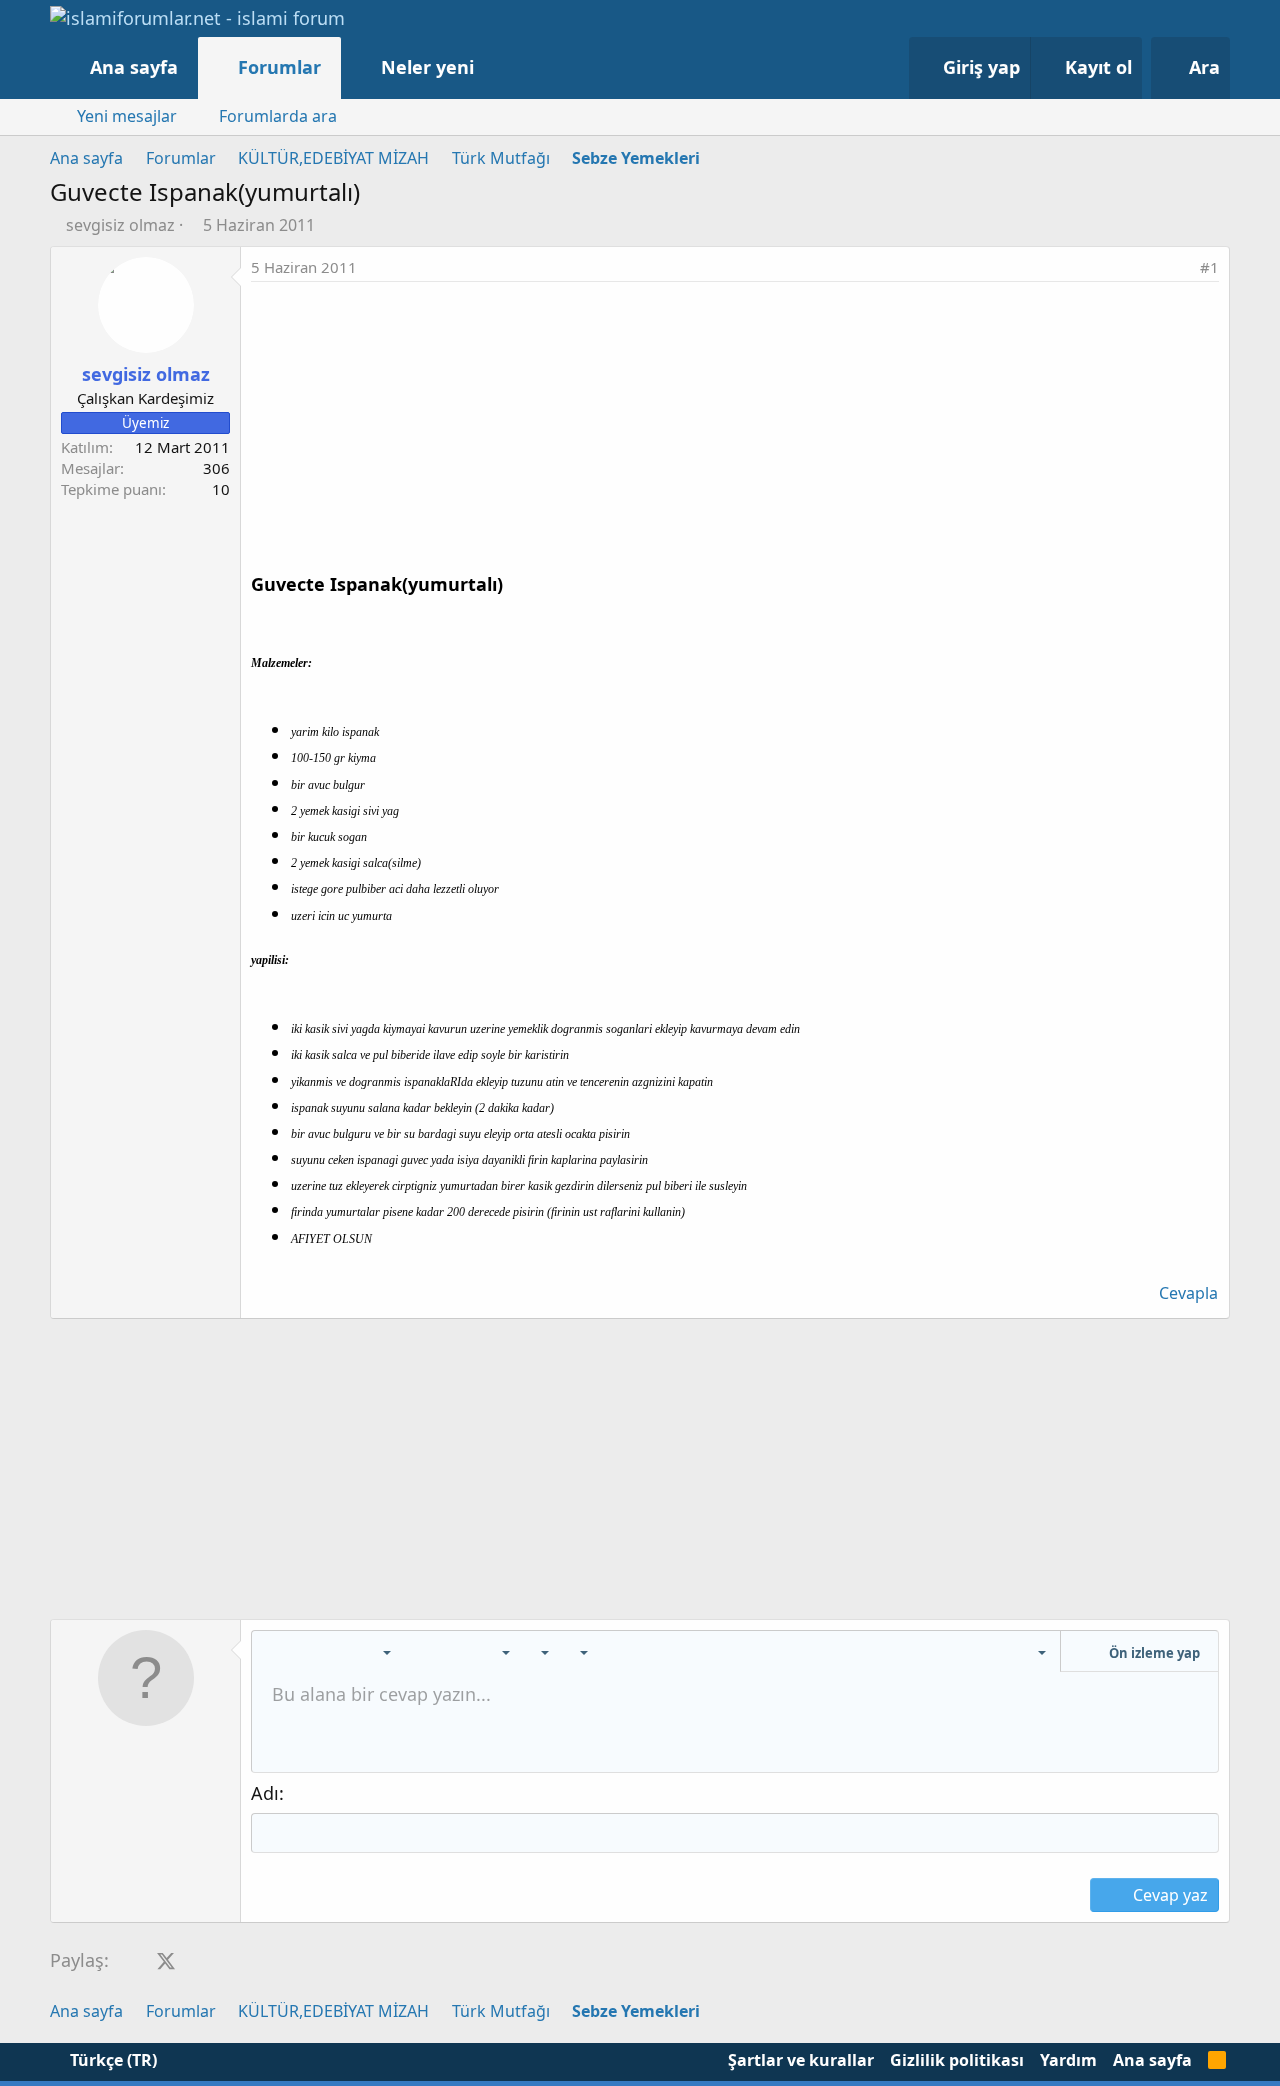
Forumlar (279, 67)
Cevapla (1188, 1293)
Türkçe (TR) (111, 2060)
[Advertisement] (735, 432)
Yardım (1068, 2060)
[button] (494, 67)
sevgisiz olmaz (120, 225)
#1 (1209, 267)
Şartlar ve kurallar (801, 2060)
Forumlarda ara (278, 116)
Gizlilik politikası (957, 2060)
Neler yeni (427, 67)
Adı (265, 1793)
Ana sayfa (134, 67)
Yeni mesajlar (127, 116)
